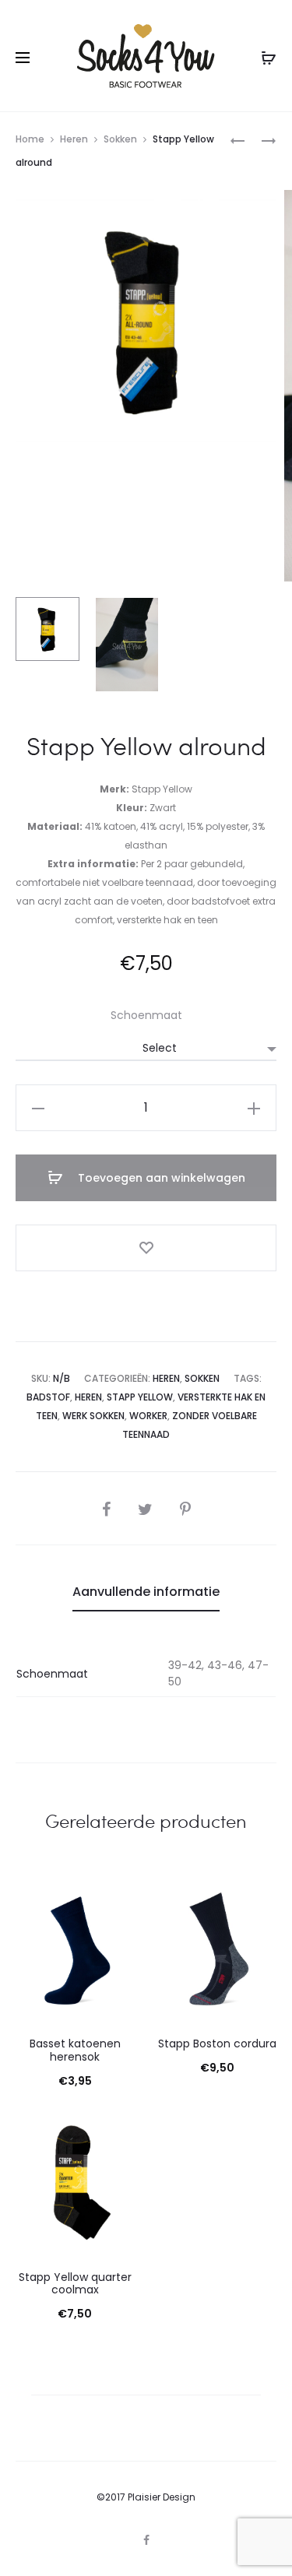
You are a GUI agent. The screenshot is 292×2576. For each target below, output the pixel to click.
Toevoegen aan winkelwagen (160, 1178)
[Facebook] (146, 2540)
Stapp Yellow (140, 1397)
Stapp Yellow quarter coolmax (75, 2284)
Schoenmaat (146, 1015)
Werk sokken (93, 1416)
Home (30, 139)
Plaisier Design (162, 2497)
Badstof (48, 1397)
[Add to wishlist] (146, 1248)
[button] (38, 1108)
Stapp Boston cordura (217, 2044)
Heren (74, 139)
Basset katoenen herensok (75, 2050)
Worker (148, 1416)
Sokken (120, 139)
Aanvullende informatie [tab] (146, 1592)
